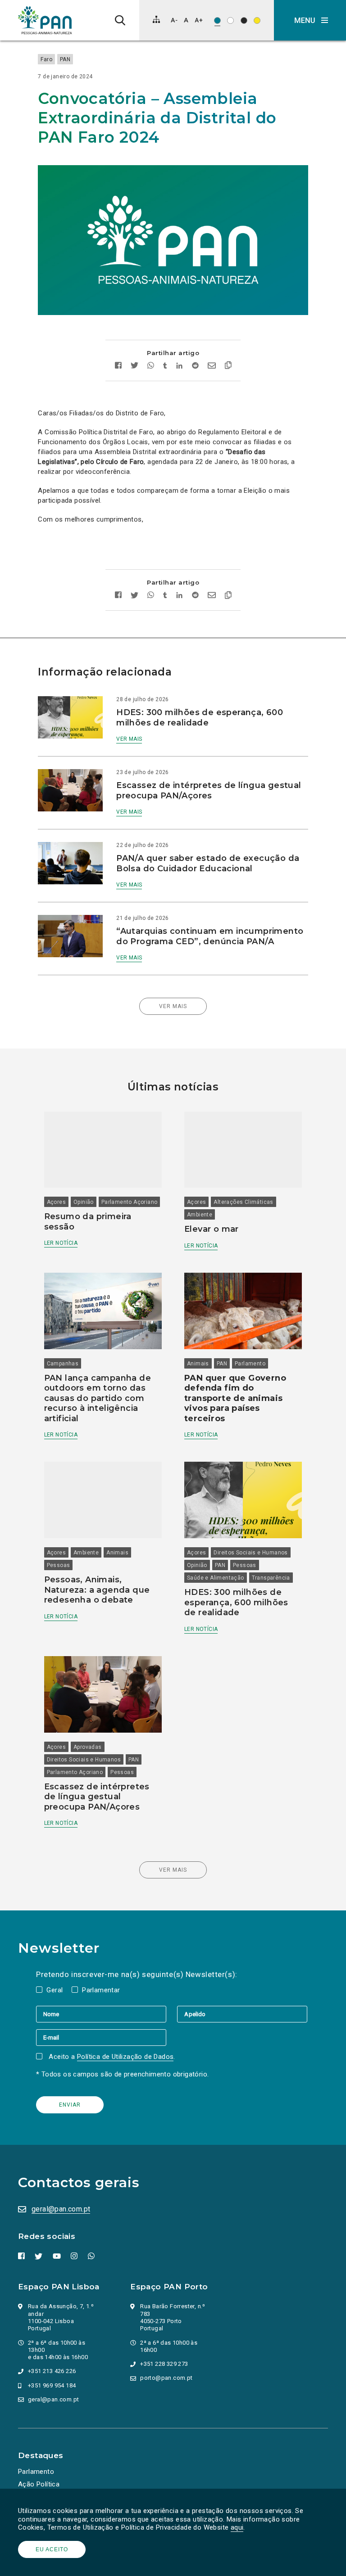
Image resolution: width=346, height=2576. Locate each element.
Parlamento (250, 1364)
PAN (65, 59)
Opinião (84, 1202)
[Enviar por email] (212, 367)
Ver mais (129, 739)
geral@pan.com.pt (61, 2209)
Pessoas (59, 1565)
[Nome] (107, 2014)
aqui (237, 2527)
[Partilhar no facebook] (118, 367)
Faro (46, 59)
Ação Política (39, 2484)
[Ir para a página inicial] (45, 20)
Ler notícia (61, 1243)
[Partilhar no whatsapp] (151, 367)
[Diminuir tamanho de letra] (174, 20)
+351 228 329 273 (164, 2364)
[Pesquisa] (120, 20)
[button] (310, 20)
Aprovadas (88, 1747)
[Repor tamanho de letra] (186, 20)
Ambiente (200, 1215)
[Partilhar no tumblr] (165, 367)
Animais (198, 1364)
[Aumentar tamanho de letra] (199, 20)
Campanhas (63, 1364)
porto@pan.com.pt (166, 2378)
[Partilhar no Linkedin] (180, 367)
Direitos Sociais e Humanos (250, 1553)
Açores (56, 1202)
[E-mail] (101, 2037)
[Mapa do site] (156, 19)
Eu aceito (52, 2549)
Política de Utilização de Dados (125, 2057)
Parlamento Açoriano (130, 1202)
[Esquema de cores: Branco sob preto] (244, 20)
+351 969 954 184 (52, 2385)
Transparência (271, 1578)
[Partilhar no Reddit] (195, 367)
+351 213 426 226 (52, 2371)
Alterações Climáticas (243, 1202)
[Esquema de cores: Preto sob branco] (230, 20)
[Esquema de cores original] (217, 20)
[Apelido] (242, 2014)
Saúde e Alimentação (216, 1578)
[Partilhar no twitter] (134, 366)
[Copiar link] (228, 366)
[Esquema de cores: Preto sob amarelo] (257, 20)
